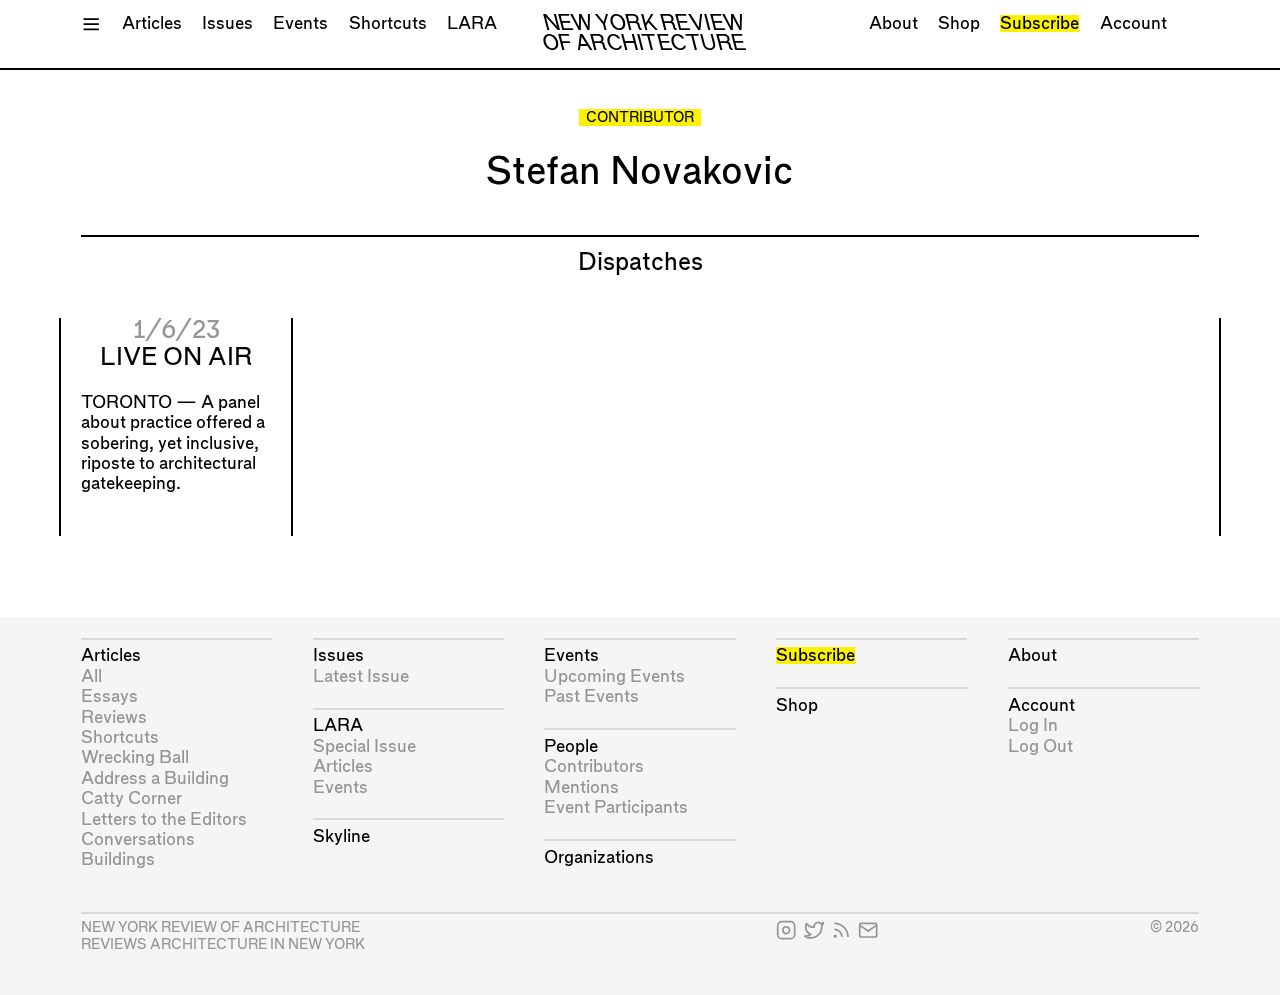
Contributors (594, 766)
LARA (472, 23)
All (91, 676)
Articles (152, 23)
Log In (1033, 725)
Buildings (118, 859)
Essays (109, 696)
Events (300, 23)
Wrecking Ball (135, 757)
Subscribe (1039, 23)
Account (1133, 23)
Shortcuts (388, 23)
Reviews (114, 717)
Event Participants (616, 807)
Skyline (341, 836)
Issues (227, 23)
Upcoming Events (614, 676)
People (571, 746)
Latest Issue (361, 676)
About (893, 23)
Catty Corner (131, 798)
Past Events (591, 696)
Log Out (1040, 746)
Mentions (581, 787)
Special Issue (364, 746)
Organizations (599, 857)
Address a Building (155, 778)
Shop (959, 23)
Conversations (138, 839)
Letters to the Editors (164, 819)
